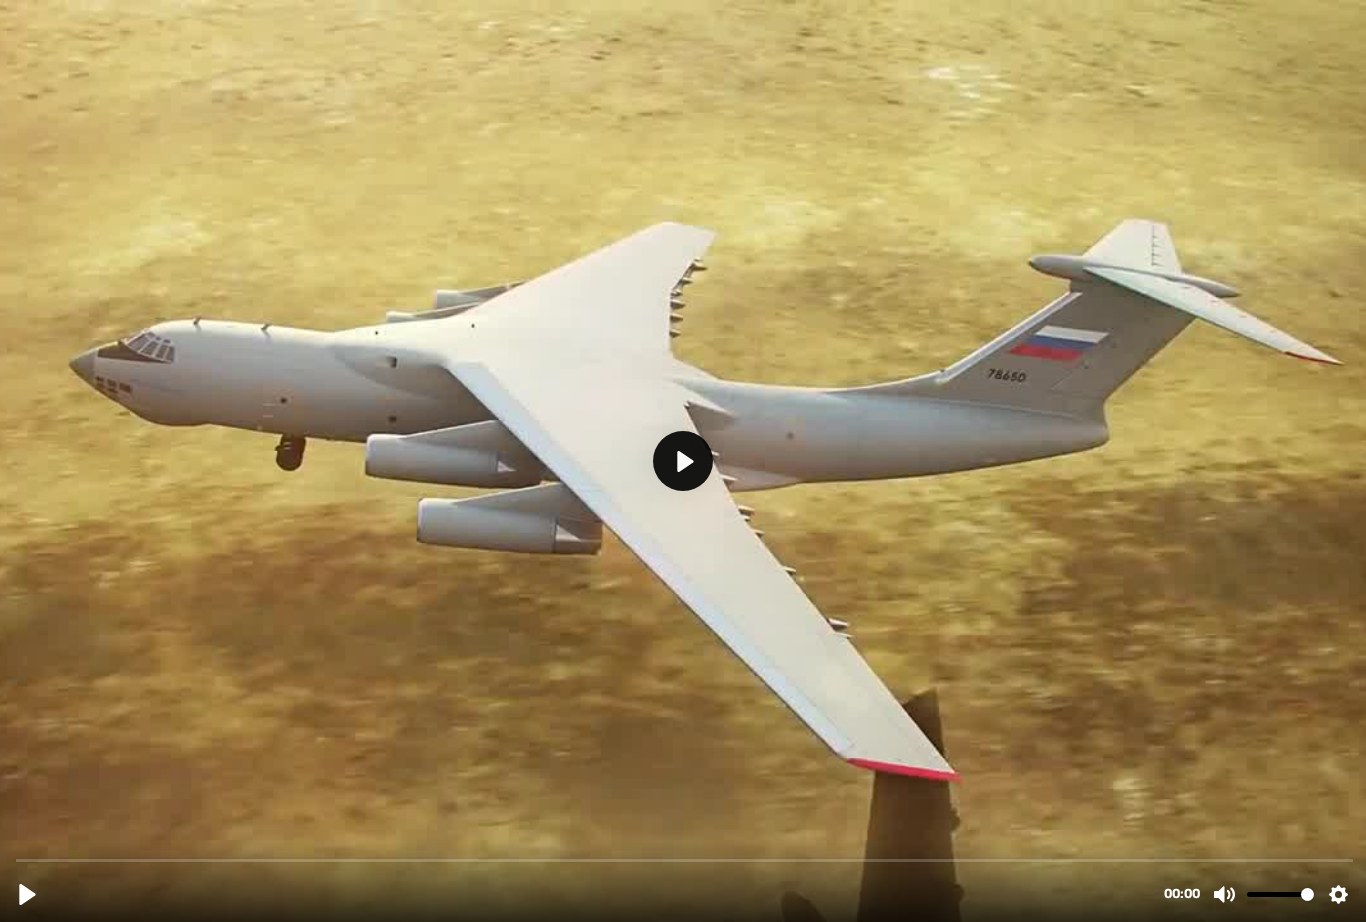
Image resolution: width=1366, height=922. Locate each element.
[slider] (685, 859)
